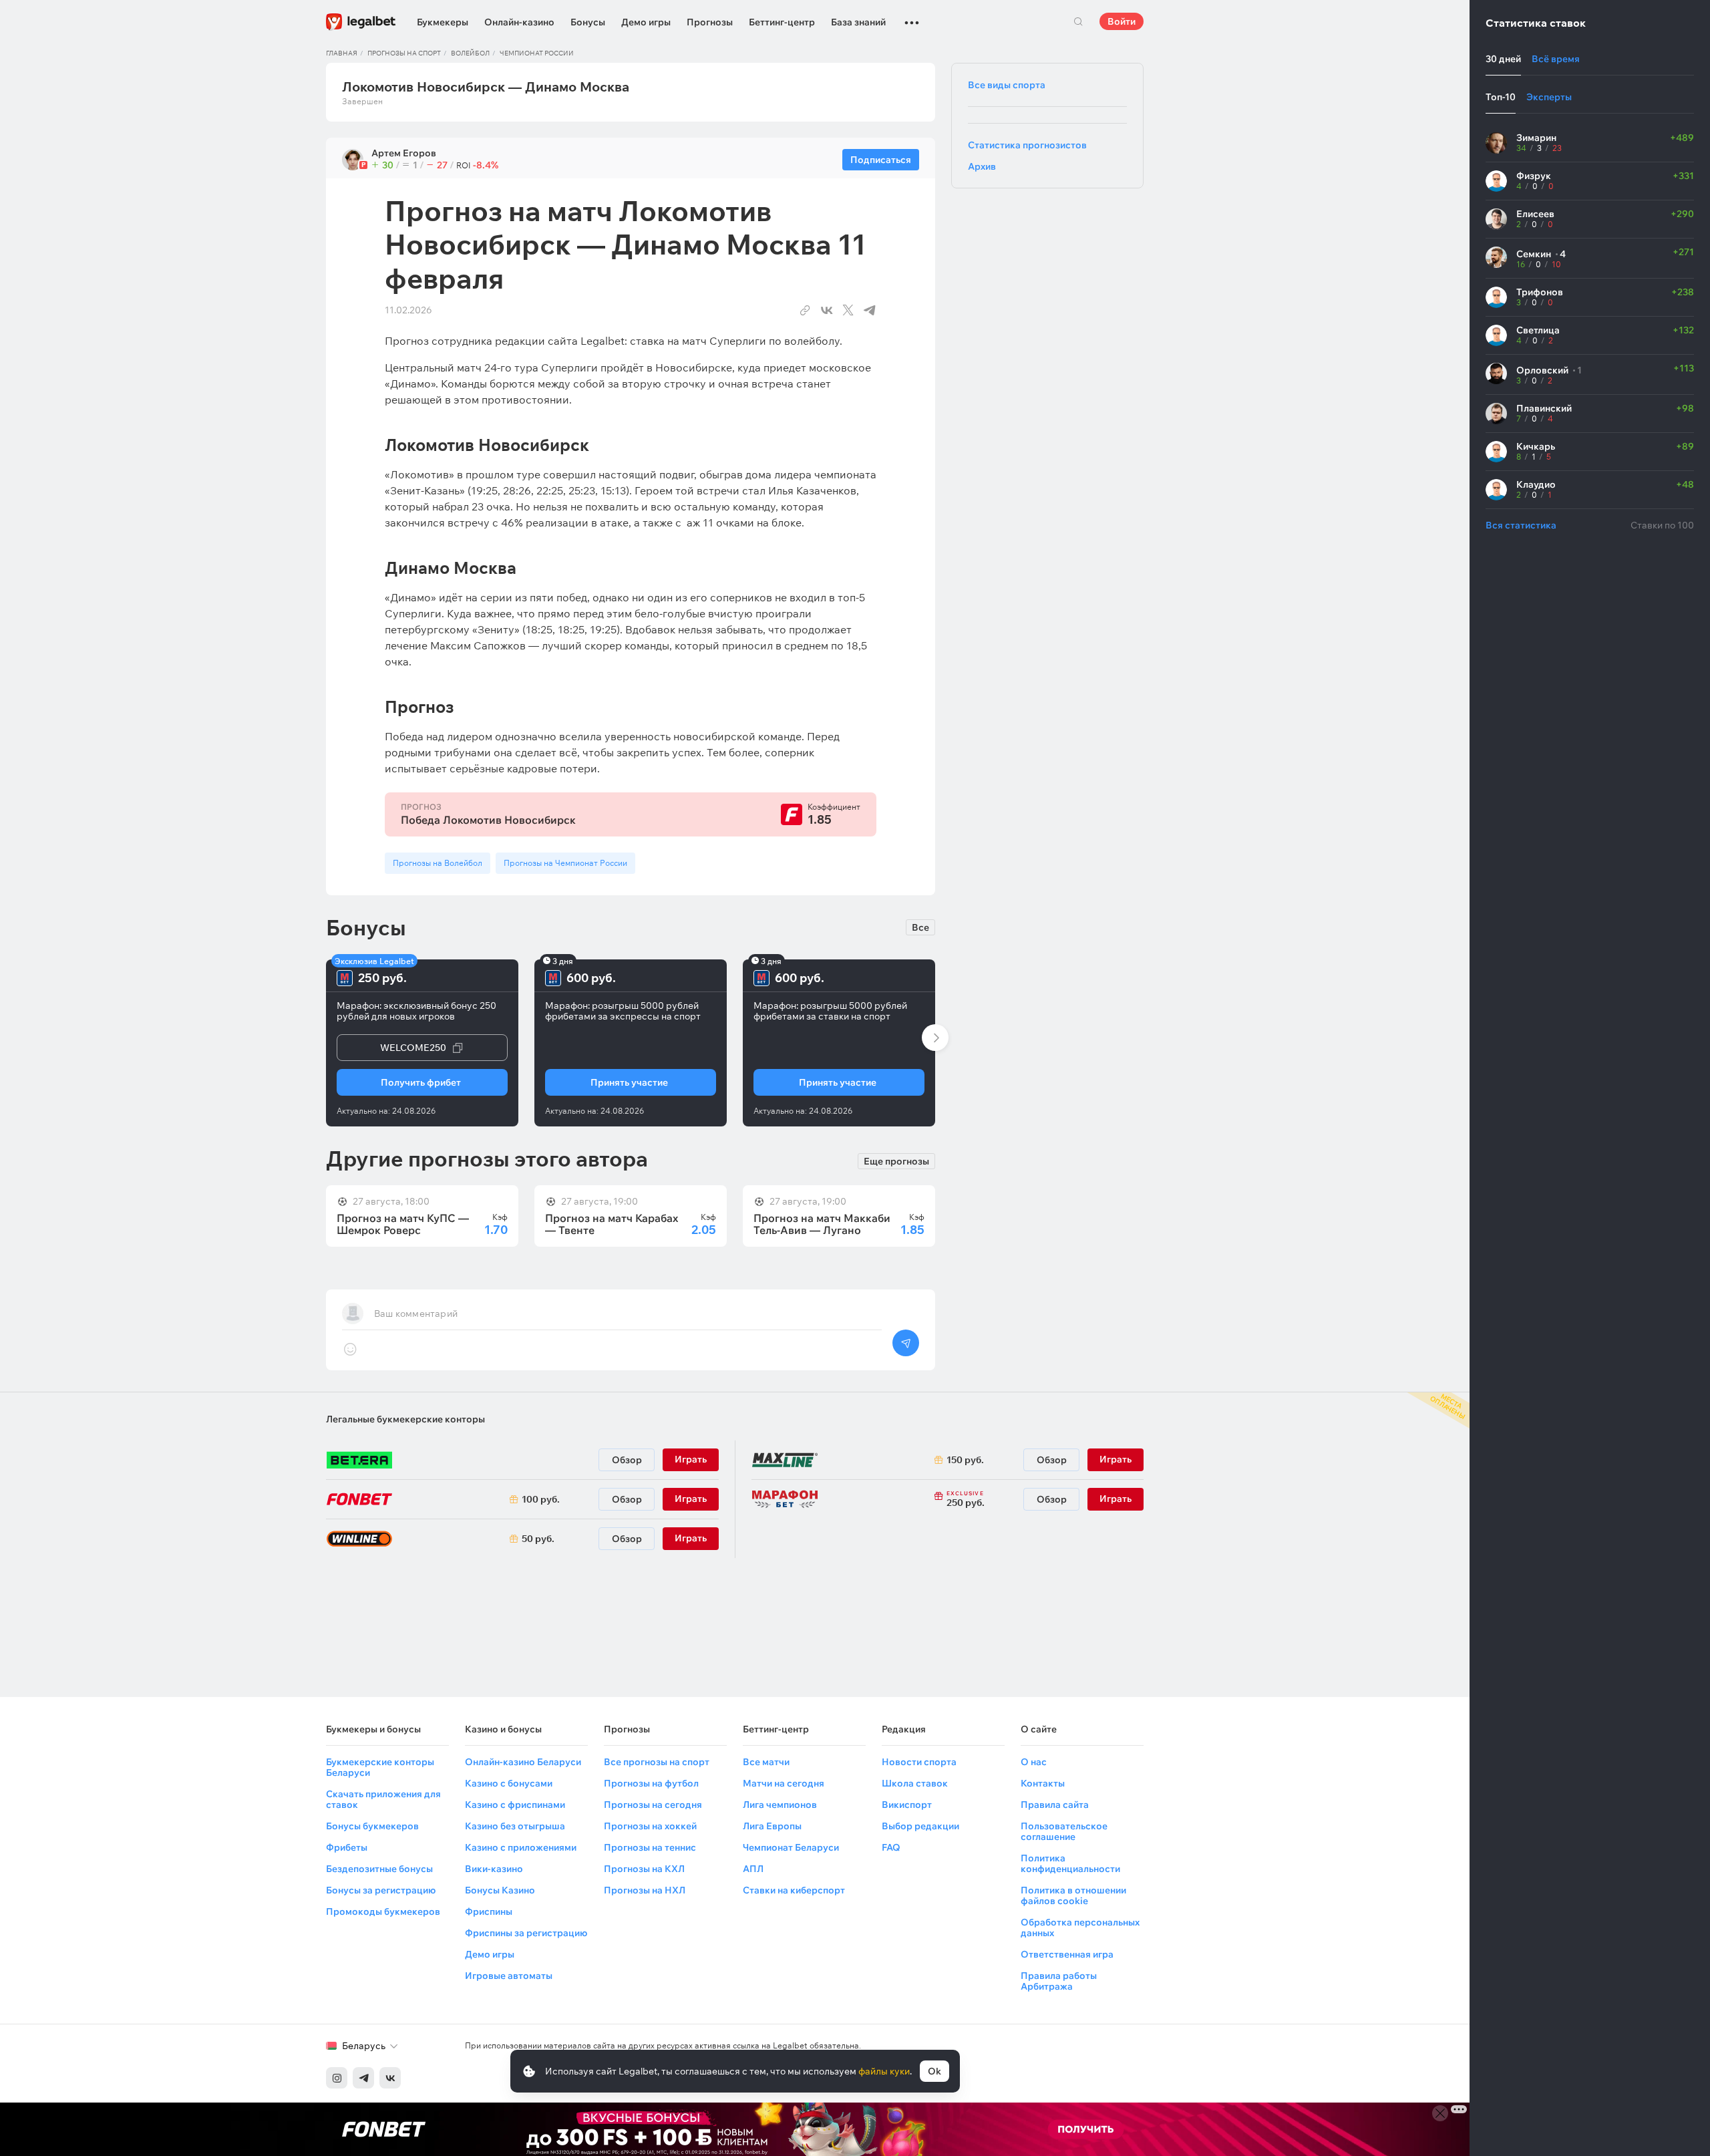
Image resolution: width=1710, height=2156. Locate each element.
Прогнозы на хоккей (650, 1826)
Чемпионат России (537, 53)
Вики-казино (494, 1869)
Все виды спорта (1007, 85)
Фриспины (489, 1911)
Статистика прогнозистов (1027, 145)
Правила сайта (1055, 1805)
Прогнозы (710, 22)
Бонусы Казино (500, 1890)
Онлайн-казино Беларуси (523, 1762)
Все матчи (766, 1762)
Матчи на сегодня (784, 1783)
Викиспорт (907, 1805)
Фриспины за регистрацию (526, 1933)
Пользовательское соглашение (1064, 1831)
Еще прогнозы (896, 1161)
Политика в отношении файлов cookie (1073, 1895)
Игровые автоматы (509, 1976)
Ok (934, 2071)
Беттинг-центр (782, 22)
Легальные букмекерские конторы (405, 1419)
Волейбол (470, 53)
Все (920, 927)
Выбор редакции (920, 1826)
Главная (342, 53)
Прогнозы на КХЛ (644, 1869)
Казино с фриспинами (515, 1805)
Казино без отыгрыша (515, 1826)
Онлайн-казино (519, 22)
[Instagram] (337, 2078)
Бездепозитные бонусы (379, 1869)
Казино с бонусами (509, 1783)
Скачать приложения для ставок (383, 1799)
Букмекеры (443, 22)
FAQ (891, 1847)
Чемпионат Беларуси (791, 1847)
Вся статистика (1521, 525)
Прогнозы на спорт (404, 53)
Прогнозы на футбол (651, 1783)
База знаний (858, 22)
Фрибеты (347, 1847)
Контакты (1043, 1783)
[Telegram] (363, 2078)
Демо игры (646, 22)
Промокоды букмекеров (383, 1911)
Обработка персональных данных (1080, 1928)
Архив (982, 166)
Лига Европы (772, 1826)
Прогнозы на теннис (650, 1847)
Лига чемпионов (780, 1805)
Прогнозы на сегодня (653, 1805)
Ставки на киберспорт (794, 1890)
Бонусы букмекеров (372, 1826)
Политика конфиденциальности (1070, 1863)
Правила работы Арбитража (1059, 1981)
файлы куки (884, 2071)
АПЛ (753, 1869)
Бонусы (588, 22)
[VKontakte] (390, 2078)
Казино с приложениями (521, 1847)
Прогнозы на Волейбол (438, 863)
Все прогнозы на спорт (657, 1762)
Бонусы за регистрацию (381, 1890)
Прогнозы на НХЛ (645, 1890)
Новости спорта (919, 1762)
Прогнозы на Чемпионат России (565, 863)
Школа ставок (915, 1783)
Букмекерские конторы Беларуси (380, 1767)
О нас (1034, 1762)
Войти (1122, 21)
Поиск (1078, 21)
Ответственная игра (1067, 1954)
